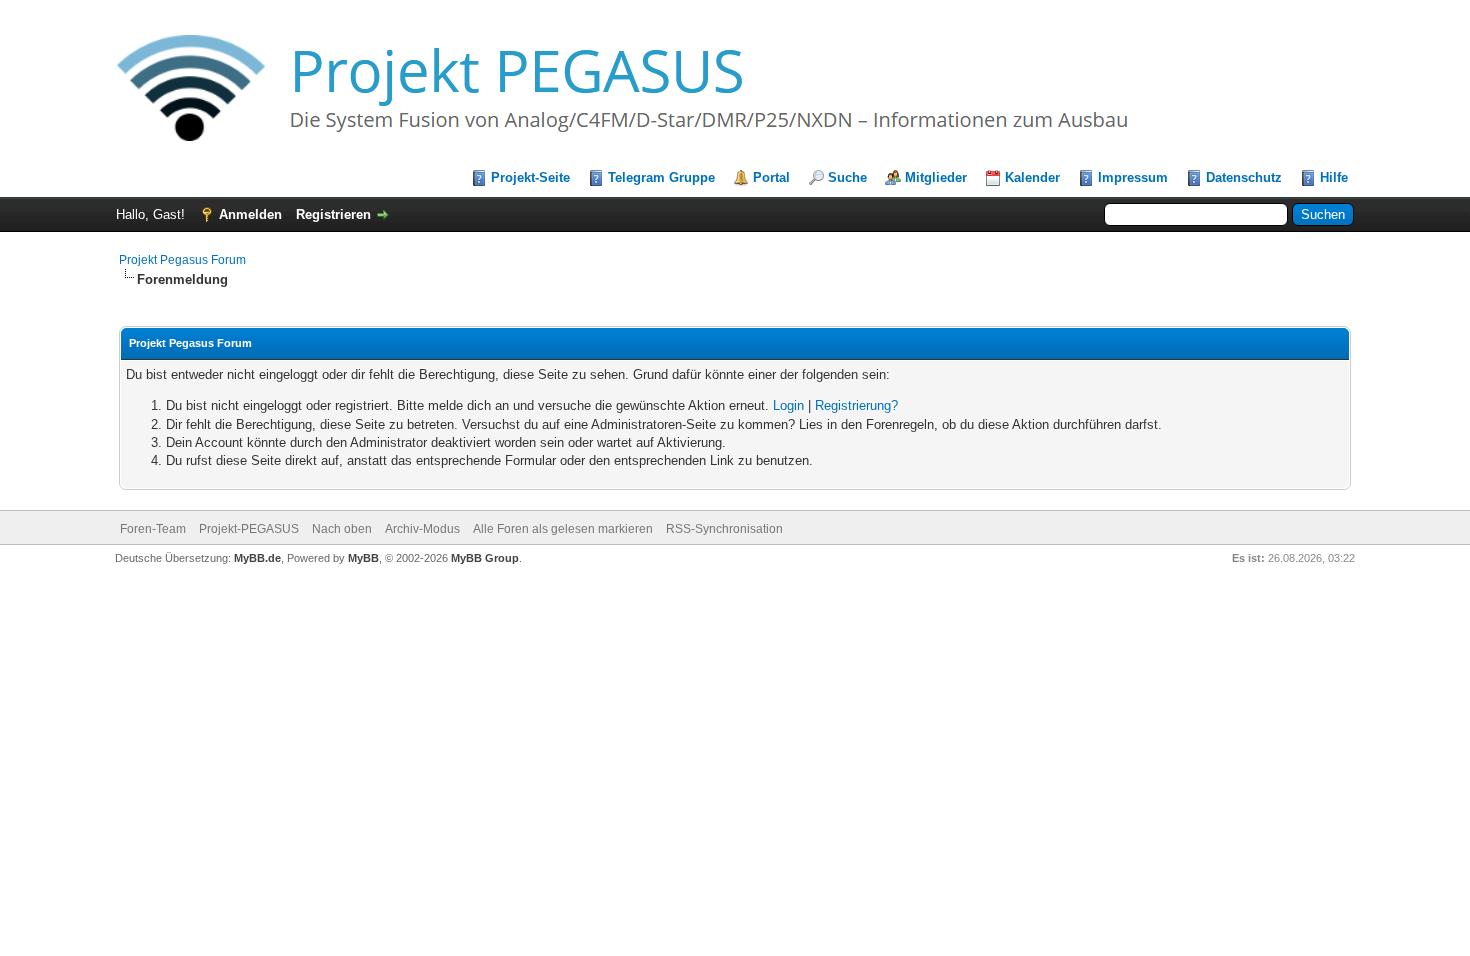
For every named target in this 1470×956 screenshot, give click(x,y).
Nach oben (342, 529)
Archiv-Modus (422, 529)
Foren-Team (153, 529)
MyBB (363, 558)
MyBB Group (485, 558)
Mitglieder (936, 177)
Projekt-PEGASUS (249, 529)
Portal (771, 177)
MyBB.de (257, 558)
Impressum (1133, 177)
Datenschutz (1244, 177)
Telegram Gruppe (661, 177)
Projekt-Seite (530, 177)
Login (788, 405)
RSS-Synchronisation (724, 529)
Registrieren (333, 214)
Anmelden (250, 214)
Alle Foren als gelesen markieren (563, 529)
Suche (847, 177)
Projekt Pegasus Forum (182, 260)
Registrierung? (856, 405)
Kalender (1032, 177)
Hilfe (1334, 177)
